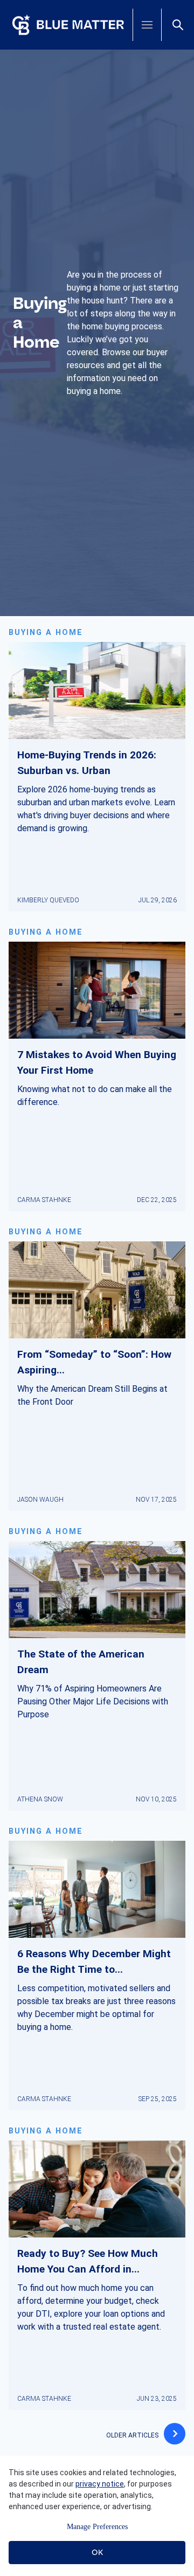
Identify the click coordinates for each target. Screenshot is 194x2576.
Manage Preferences (97, 2527)
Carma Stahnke (44, 1200)
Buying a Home (46, 633)
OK (97, 2552)
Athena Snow (40, 1799)
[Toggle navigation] (147, 25)
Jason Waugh (40, 1500)
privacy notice (100, 2484)
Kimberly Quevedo (48, 900)
